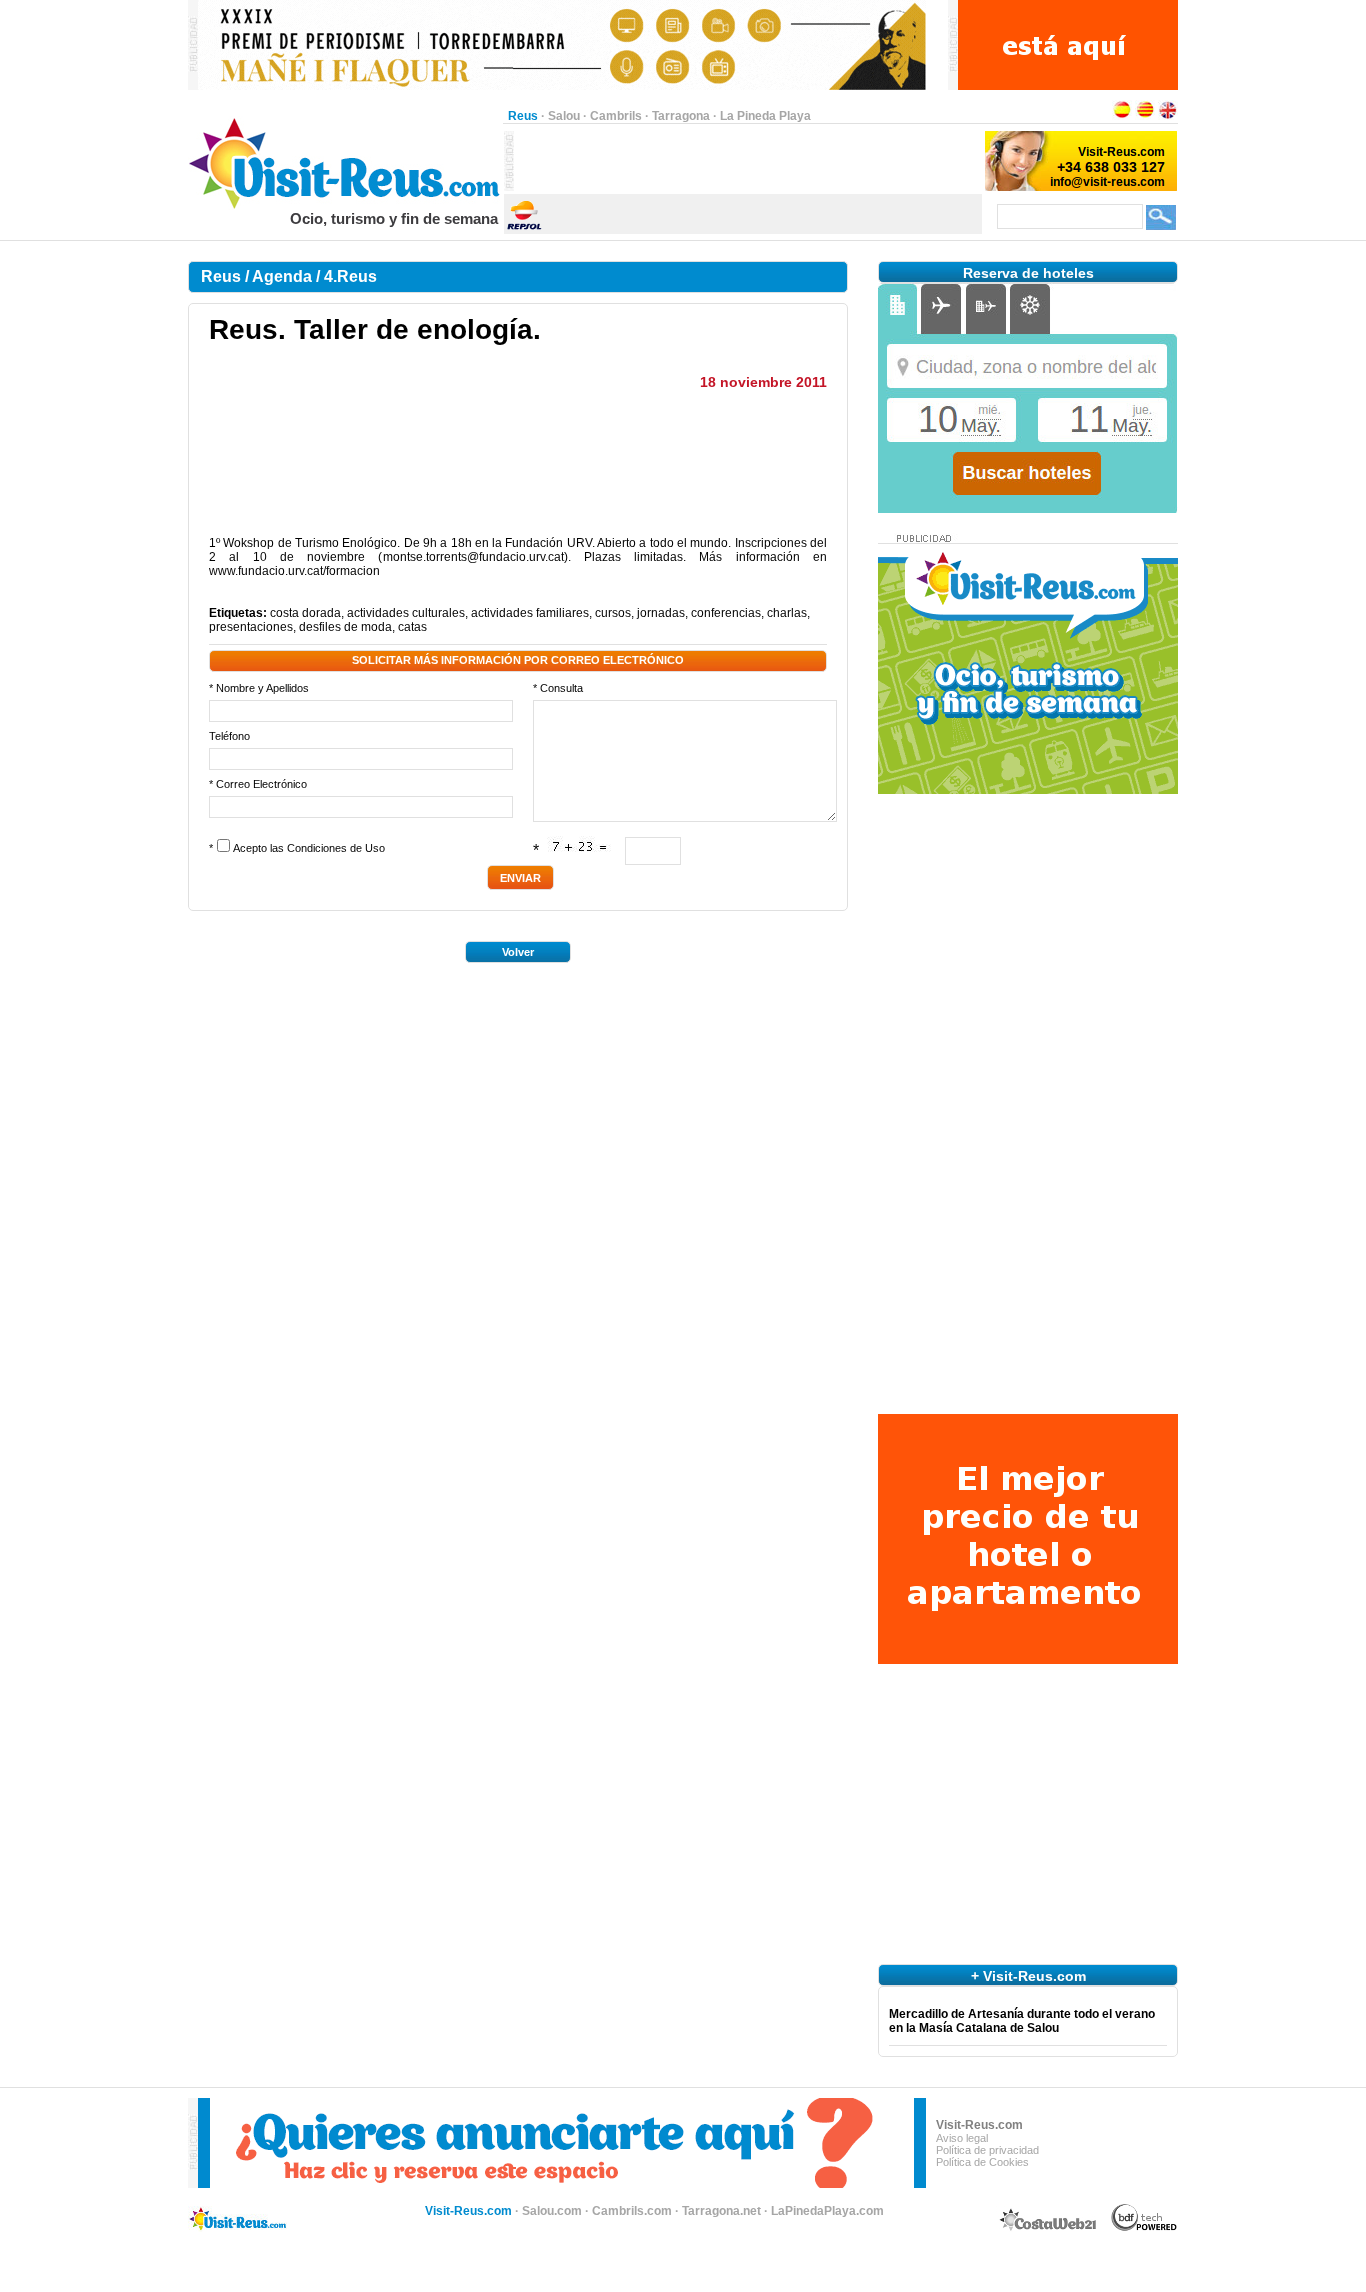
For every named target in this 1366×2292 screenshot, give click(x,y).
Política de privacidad (987, 2150)
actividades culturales (406, 613)
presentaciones (251, 627)
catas (412, 627)
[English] (1168, 116)
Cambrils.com (632, 2211)
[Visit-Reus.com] (345, 206)
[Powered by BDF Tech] (1144, 2228)
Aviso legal (962, 2138)
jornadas (661, 613)
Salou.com (552, 2211)
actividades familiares (530, 613)
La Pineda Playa (765, 116)
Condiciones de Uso (336, 848)
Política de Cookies (982, 2162)
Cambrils (616, 116)
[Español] (1122, 116)
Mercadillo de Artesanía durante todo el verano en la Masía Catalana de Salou (1022, 2021)
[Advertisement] (748, 161)
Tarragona (681, 116)
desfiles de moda (345, 627)
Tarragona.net (721, 2211)
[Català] (1145, 116)
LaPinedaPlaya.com (827, 2211)
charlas (787, 613)
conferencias (726, 613)
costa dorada (305, 613)
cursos (613, 613)
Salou (564, 116)
